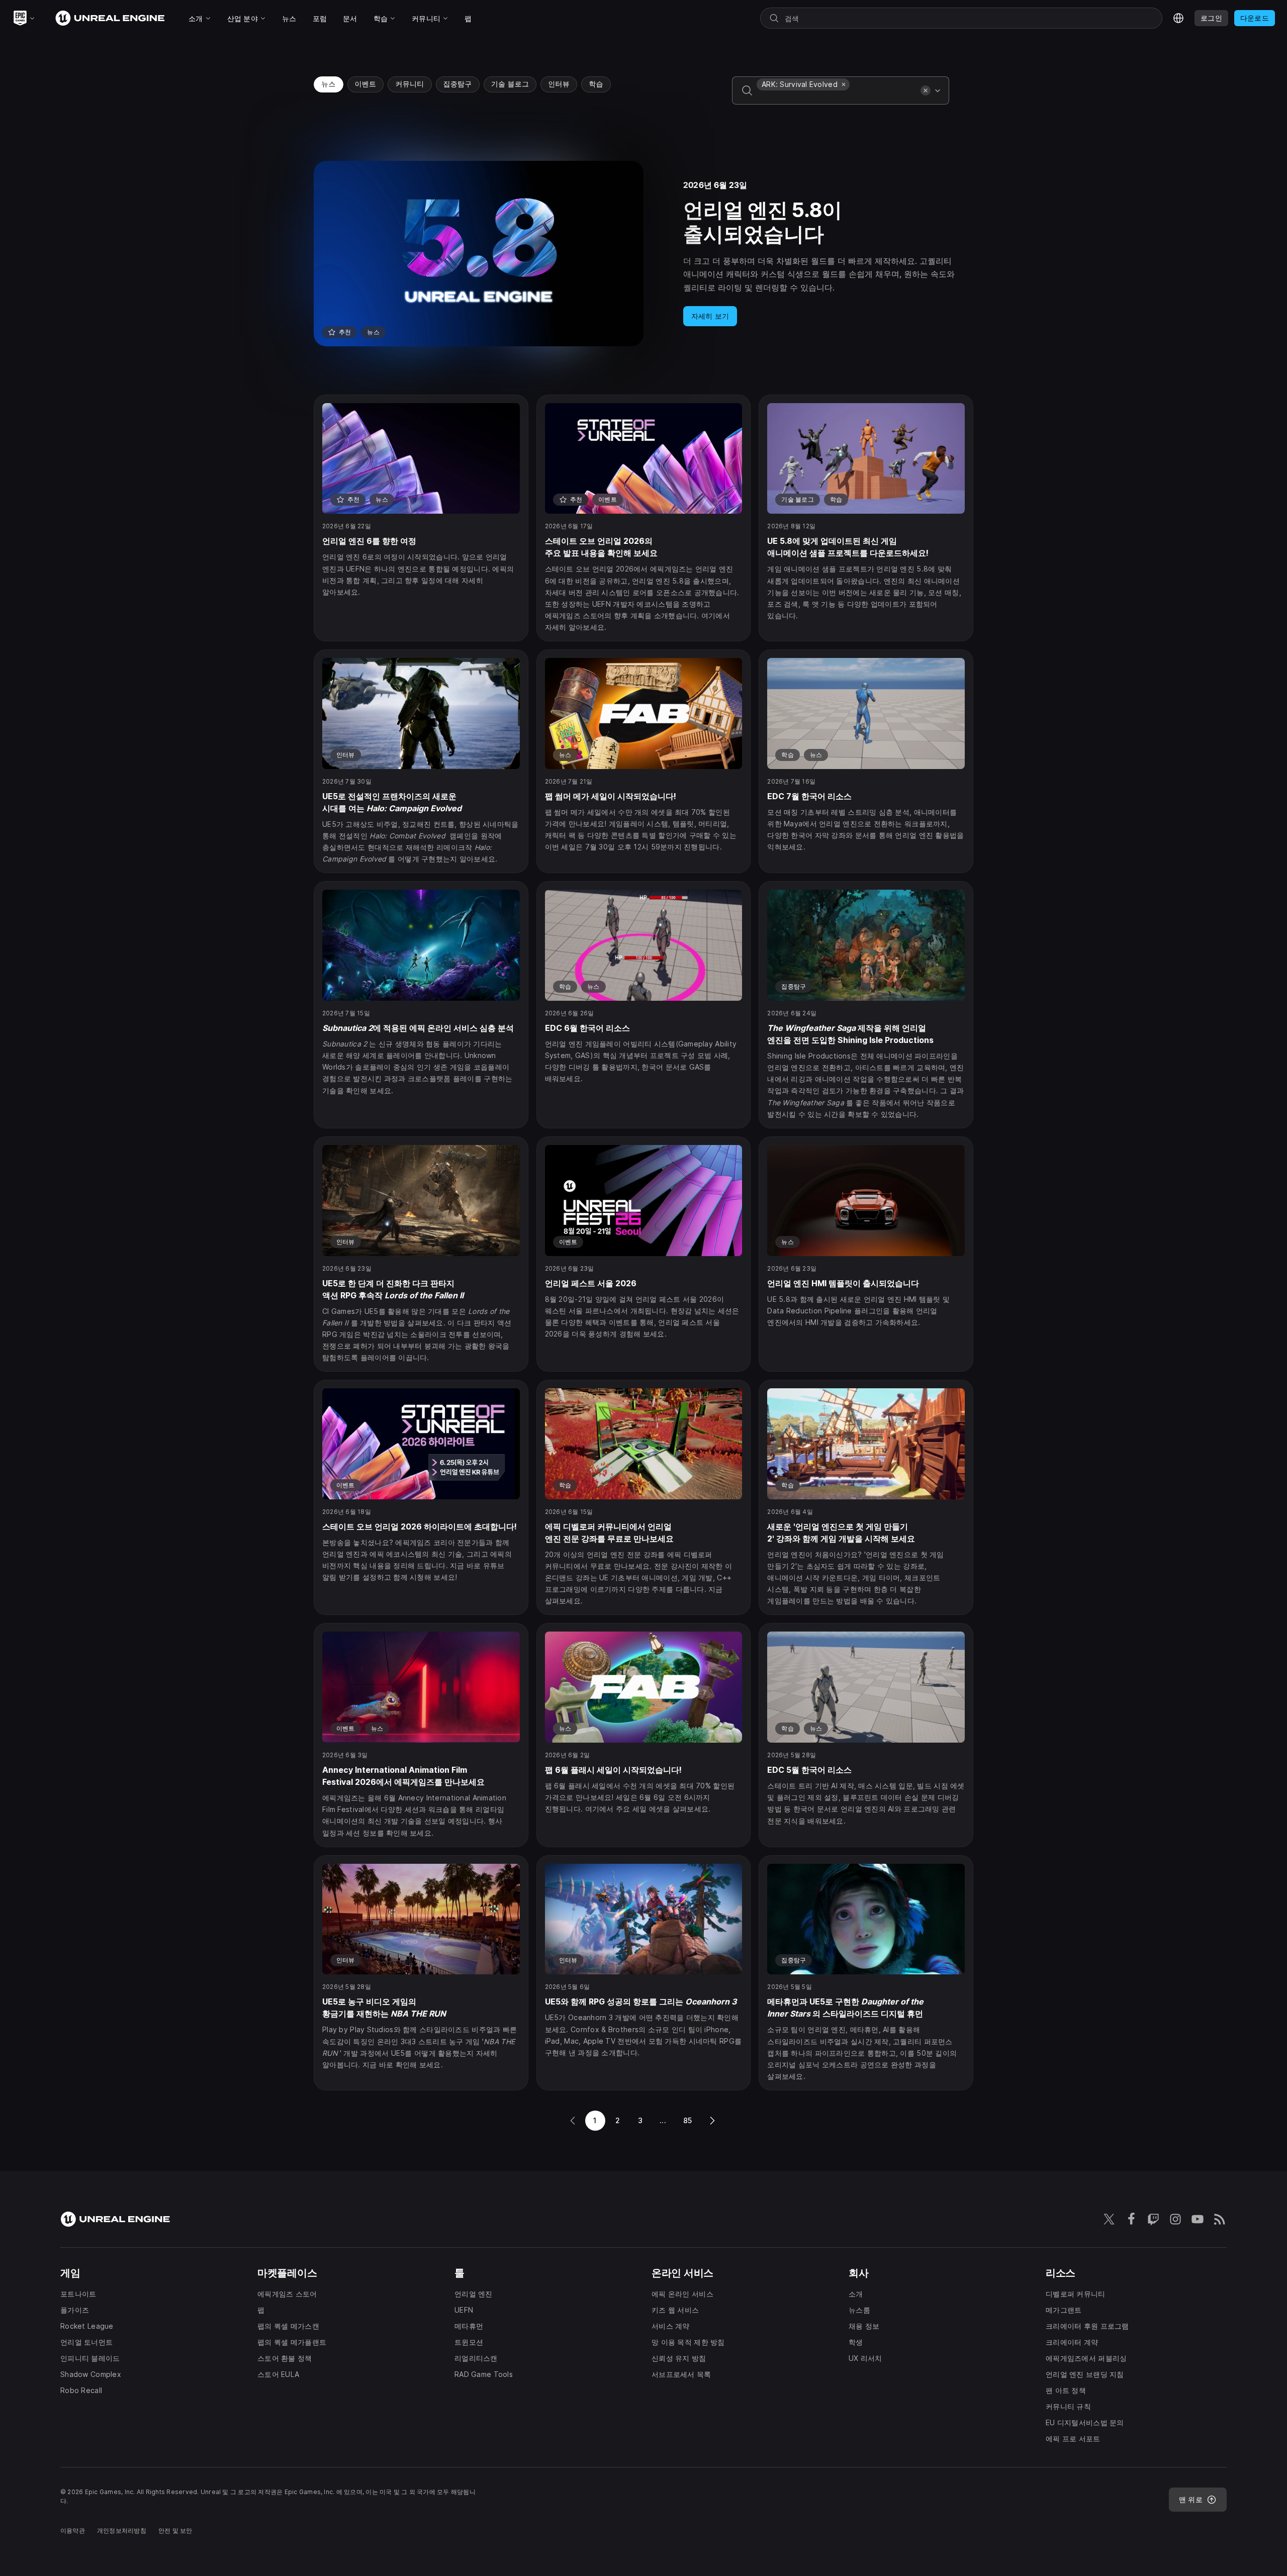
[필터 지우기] (926, 90)
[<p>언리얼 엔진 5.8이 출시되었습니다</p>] (643, 254)
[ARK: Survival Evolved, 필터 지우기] (844, 84)
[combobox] (837, 98)
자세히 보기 (710, 316)
